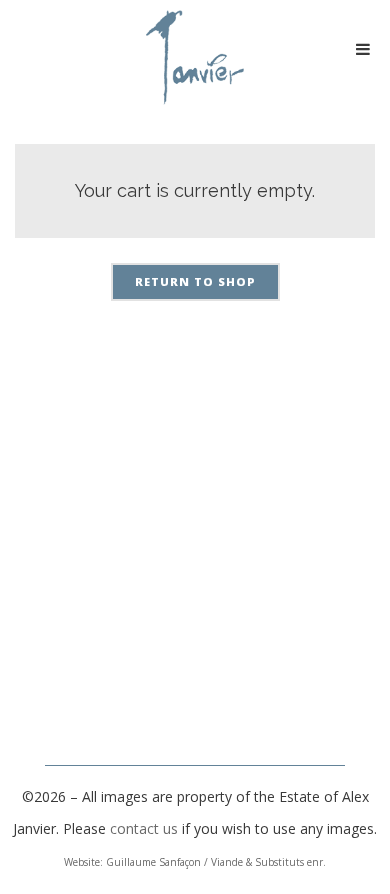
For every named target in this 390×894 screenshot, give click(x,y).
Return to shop (195, 281)
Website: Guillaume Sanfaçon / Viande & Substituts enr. (195, 862)
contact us (144, 828)
